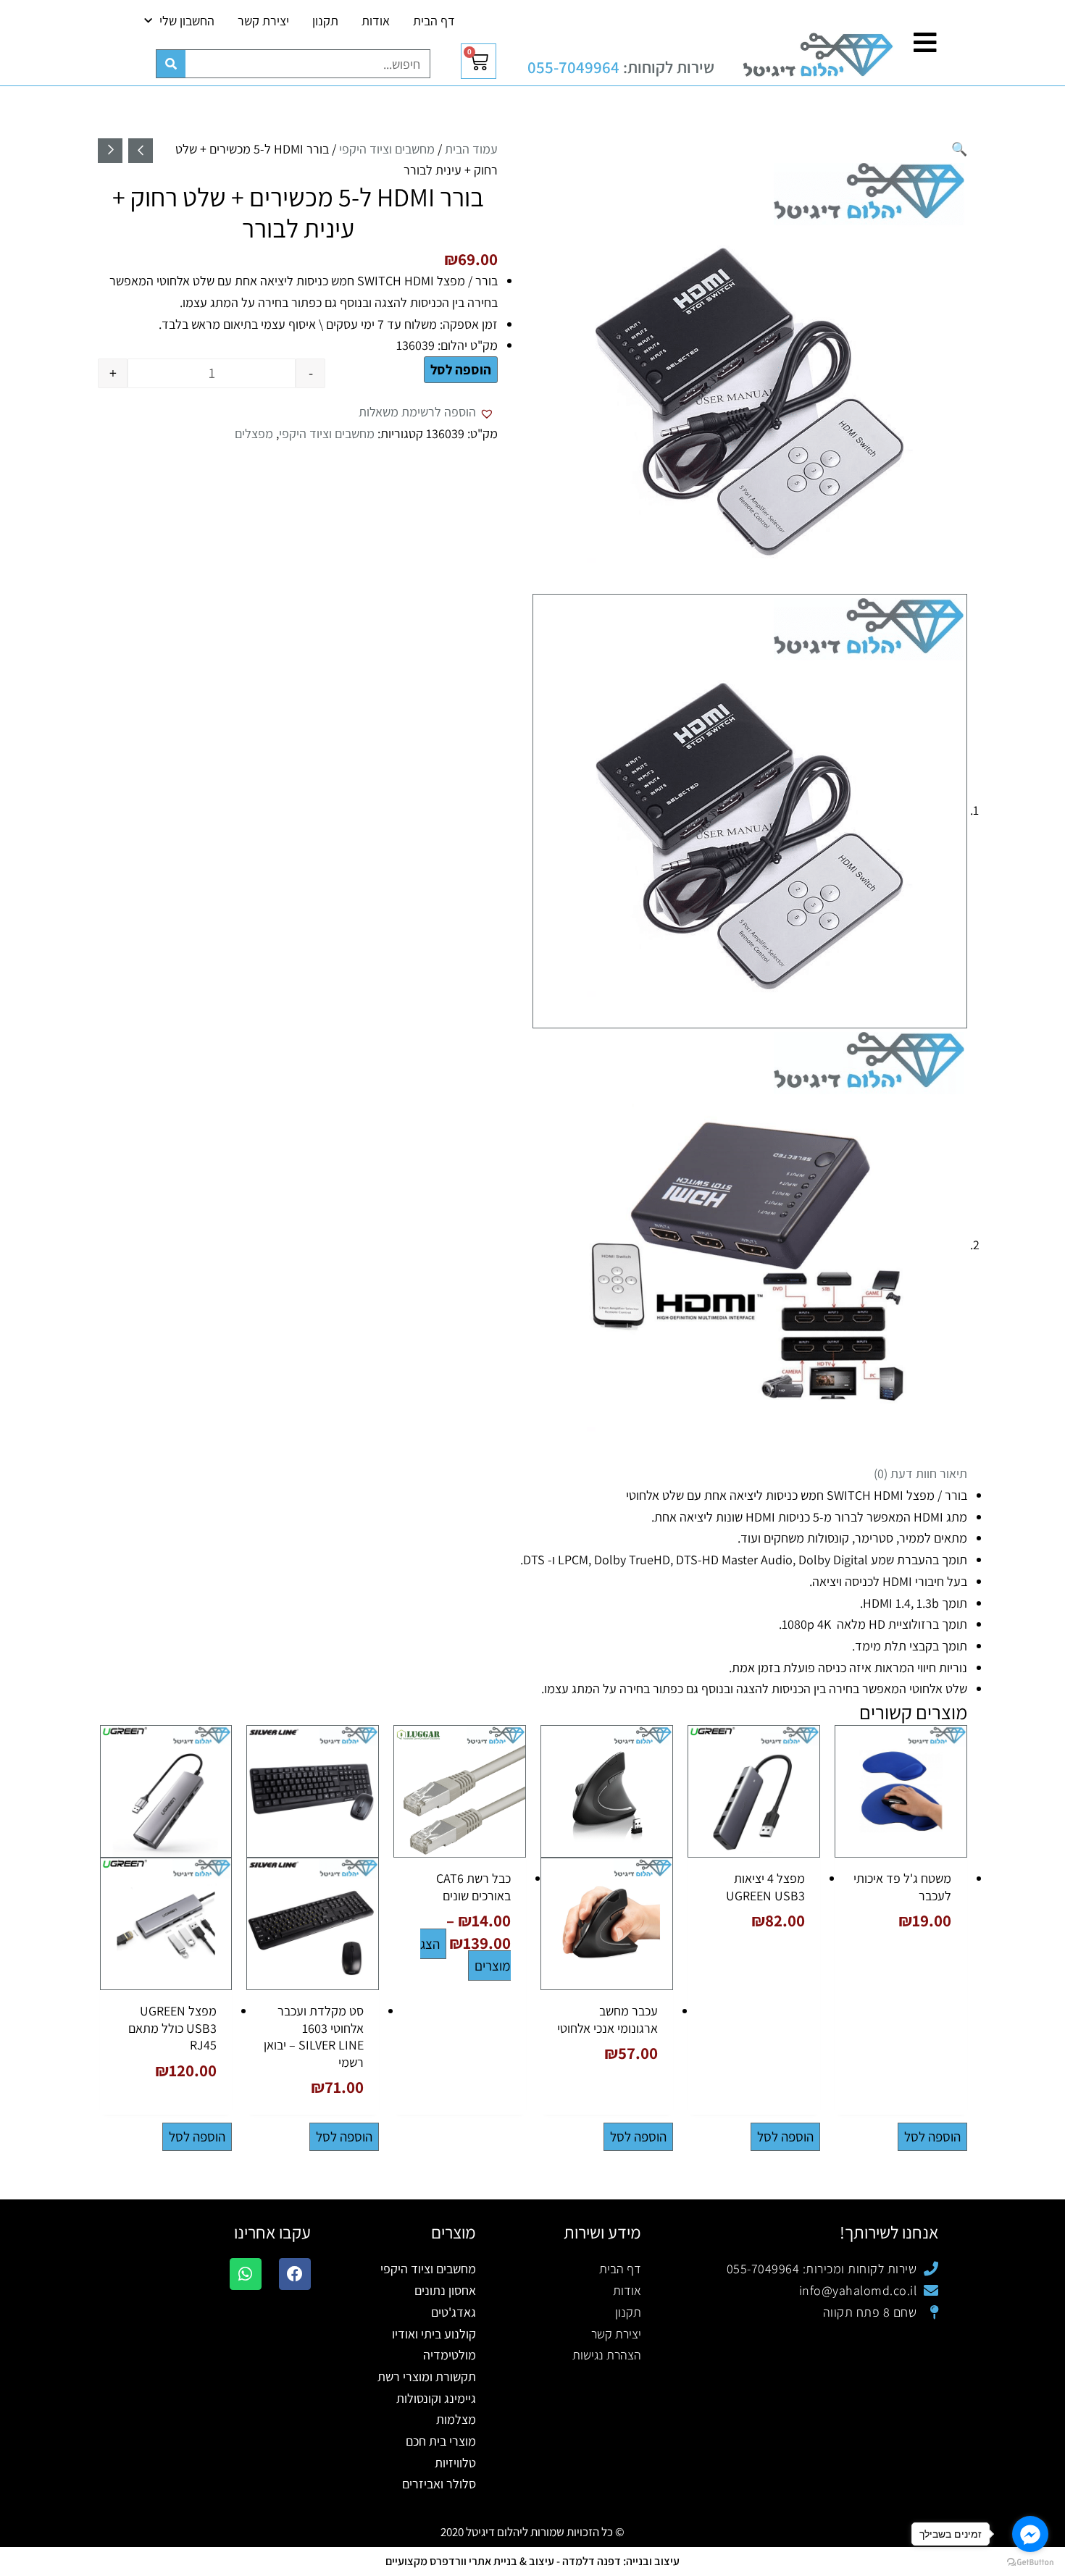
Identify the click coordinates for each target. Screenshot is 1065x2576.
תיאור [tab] (953, 1473)
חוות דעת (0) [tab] (905, 1473)
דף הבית (434, 21)
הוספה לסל (461, 369)
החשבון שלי (187, 21)
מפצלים (254, 433)
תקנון (325, 21)
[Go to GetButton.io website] (1030, 2562)
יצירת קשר (263, 21)
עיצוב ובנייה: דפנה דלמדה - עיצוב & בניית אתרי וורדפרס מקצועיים (532, 2561)
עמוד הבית (471, 149)
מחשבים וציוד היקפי (387, 149)
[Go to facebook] (1030, 2534)
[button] (959, 149)
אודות (376, 21)
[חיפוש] (171, 64)
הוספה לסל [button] (932, 2136)
